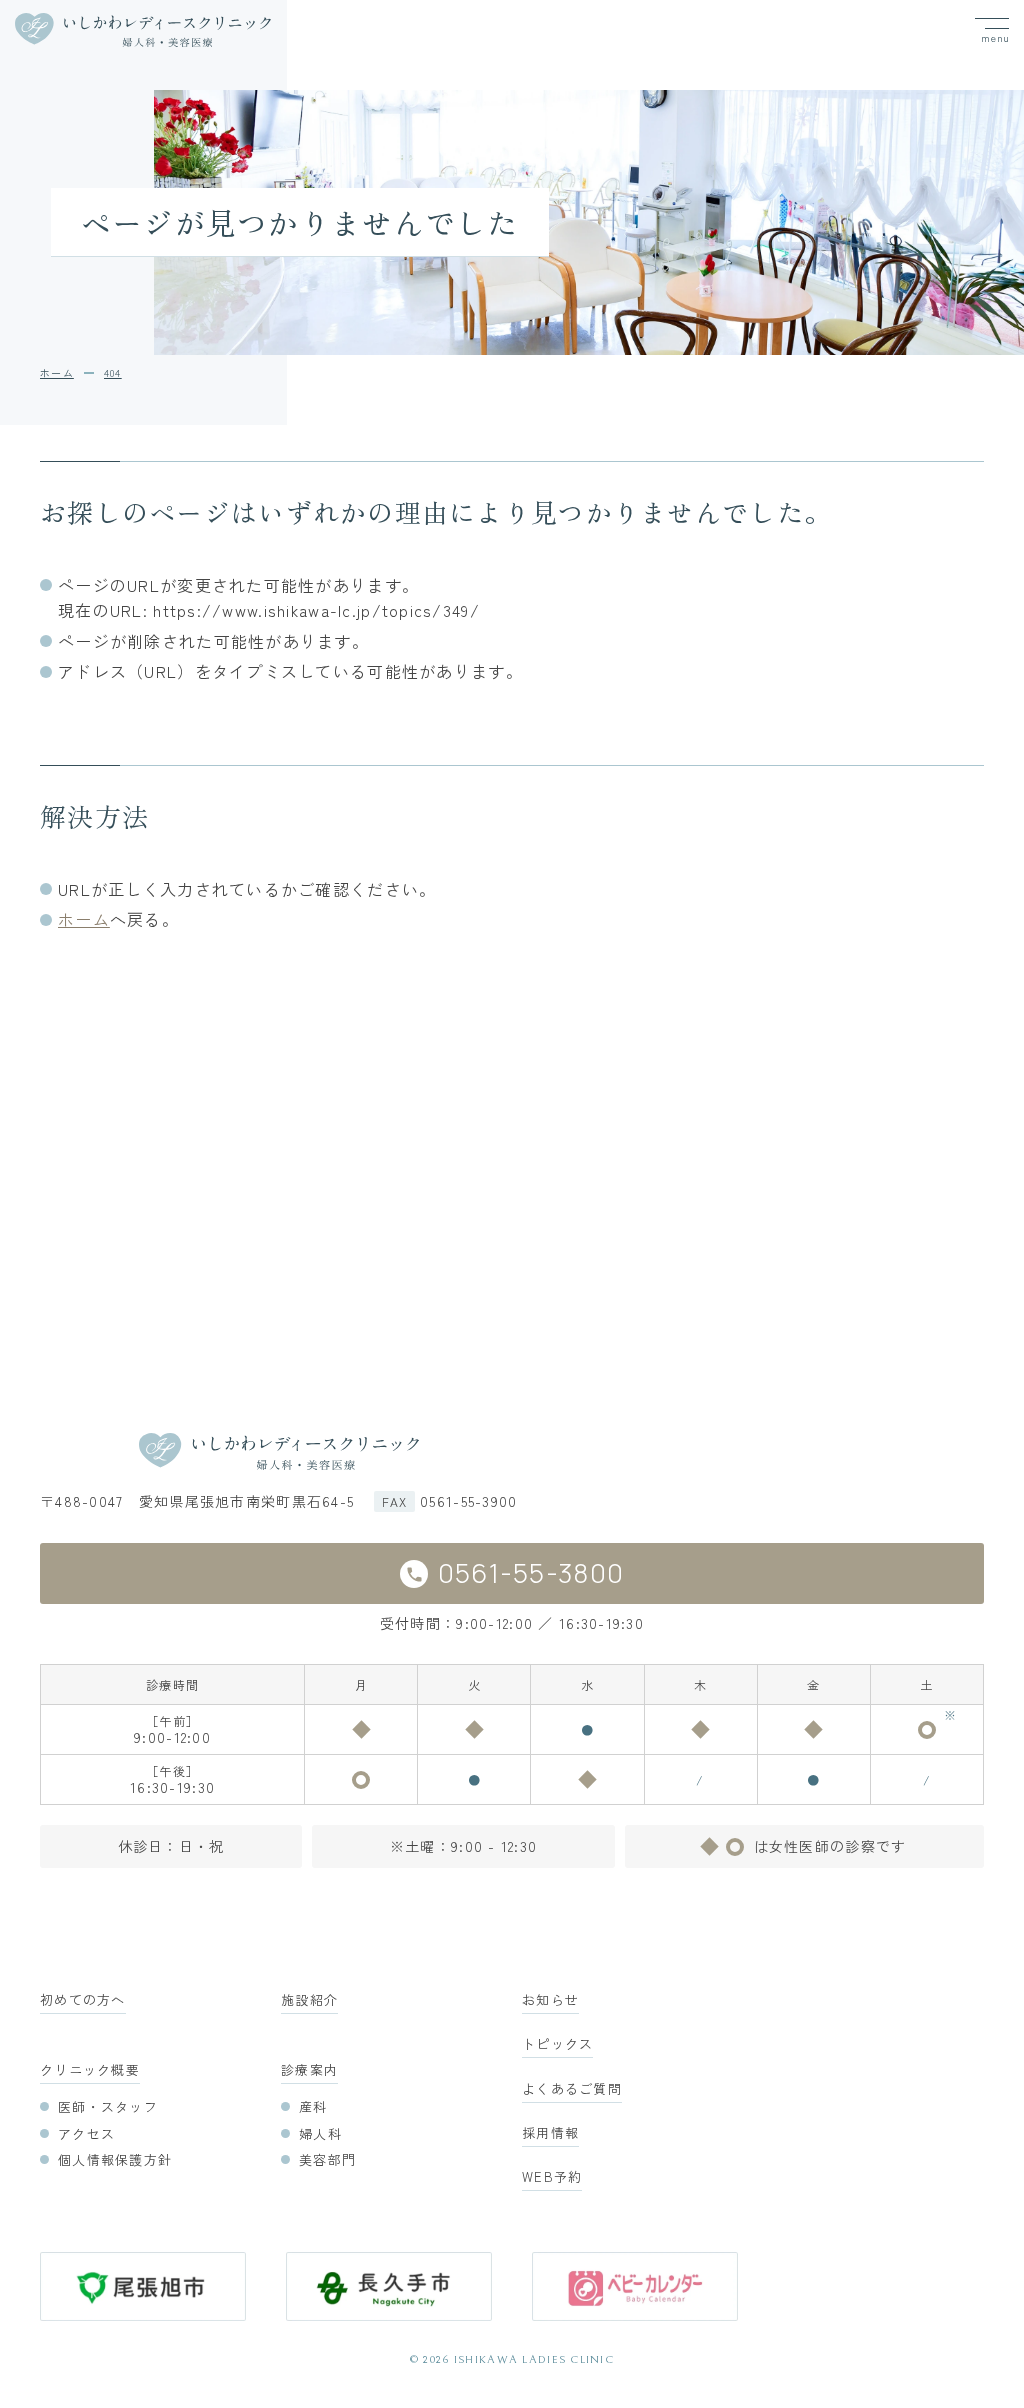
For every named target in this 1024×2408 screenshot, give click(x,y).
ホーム (84, 919)
